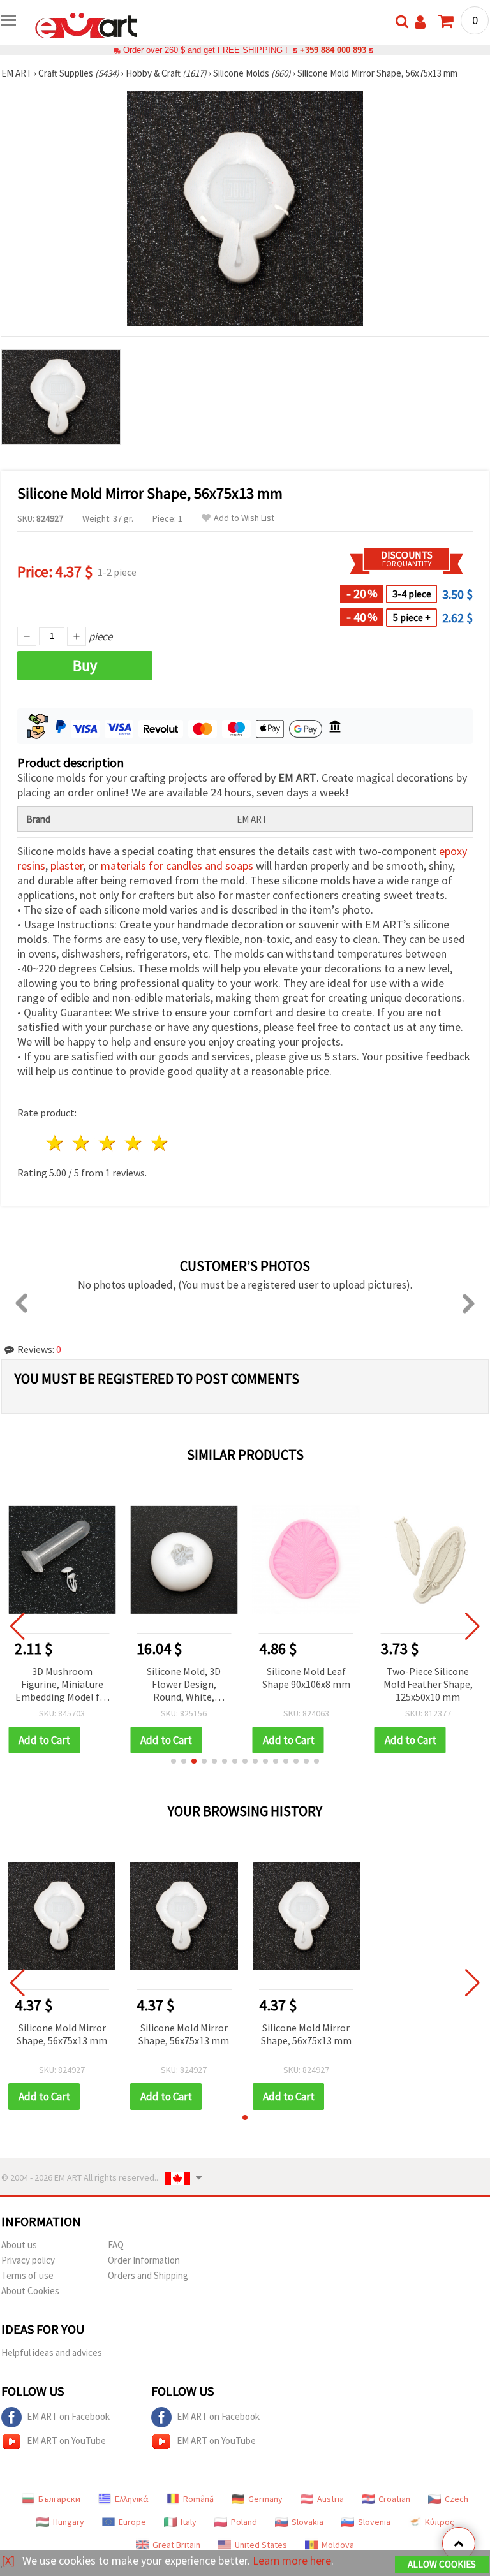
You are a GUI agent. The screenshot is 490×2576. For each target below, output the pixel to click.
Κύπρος (440, 2522)
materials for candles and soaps (177, 866)
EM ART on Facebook (68, 2416)
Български (59, 2499)
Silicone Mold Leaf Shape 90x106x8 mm (306, 1678)
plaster (67, 866)
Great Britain (176, 2545)
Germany (265, 2499)
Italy (189, 2522)
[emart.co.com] (86, 24)
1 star (56, 1143)
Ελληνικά (132, 2499)
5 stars (160, 1143)
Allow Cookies (442, 2564)
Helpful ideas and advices (52, 2353)
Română (198, 2499)
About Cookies (30, 2291)
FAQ (116, 2245)
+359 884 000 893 (333, 50)
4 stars (134, 1143)
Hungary (69, 2522)
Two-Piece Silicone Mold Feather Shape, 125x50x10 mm (428, 1684)
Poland (244, 2522)
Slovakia (308, 2522)
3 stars (108, 1143)
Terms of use (27, 2275)
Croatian (394, 2499)
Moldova (338, 2545)
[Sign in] (420, 22)
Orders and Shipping (148, 2275)
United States (261, 2545)
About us (19, 2245)
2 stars (82, 1143)
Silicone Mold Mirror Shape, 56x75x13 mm (62, 2034)
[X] (8, 2560)
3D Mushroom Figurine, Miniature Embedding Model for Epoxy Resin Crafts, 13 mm (62, 1685)
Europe (132, 2522)
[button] (174, 1761)
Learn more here (292, 2560)
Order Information (144, 2260)
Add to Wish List (244, 518)
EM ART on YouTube (66, 2441)
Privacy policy (28, 2260)
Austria (330, 2499)
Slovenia (374, 2522)
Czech (457, 2499)
